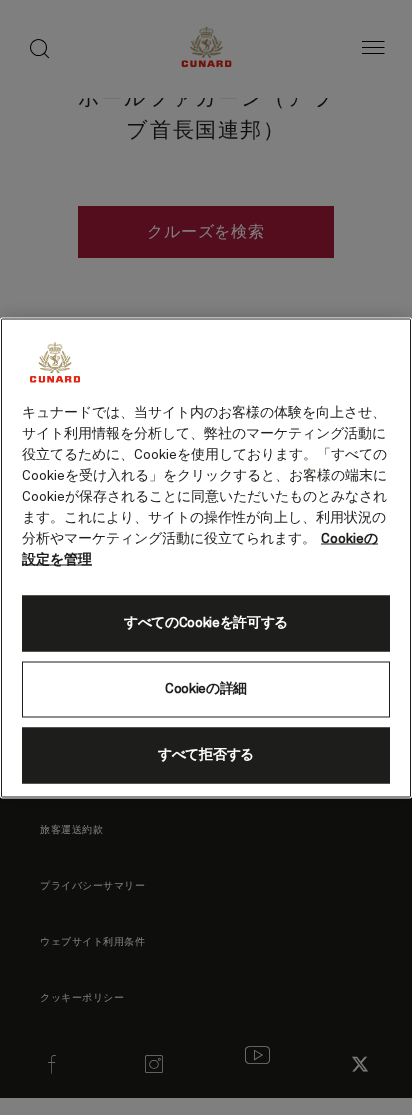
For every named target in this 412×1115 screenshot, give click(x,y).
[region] (206, 557)
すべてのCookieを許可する (206, 623)
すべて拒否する (206, 755)
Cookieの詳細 (206, 689)
